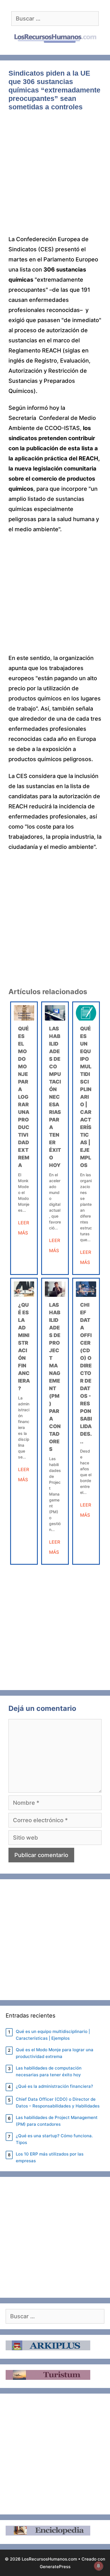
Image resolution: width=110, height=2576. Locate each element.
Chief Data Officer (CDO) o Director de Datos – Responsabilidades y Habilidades (58, 2103)
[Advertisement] (55, 177)
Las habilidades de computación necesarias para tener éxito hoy (55, 1097)
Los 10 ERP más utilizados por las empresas (50, 2157)
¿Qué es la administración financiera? (54, 2086)
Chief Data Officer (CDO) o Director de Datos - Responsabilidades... (86, 1373)
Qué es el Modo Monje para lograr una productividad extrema (24, 1097)
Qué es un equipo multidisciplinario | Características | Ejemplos (86, 1097)
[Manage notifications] (98, 2566)
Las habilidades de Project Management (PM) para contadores (57, 2121)
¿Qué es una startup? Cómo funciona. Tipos (54, 2139)
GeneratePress (55, 2567)
